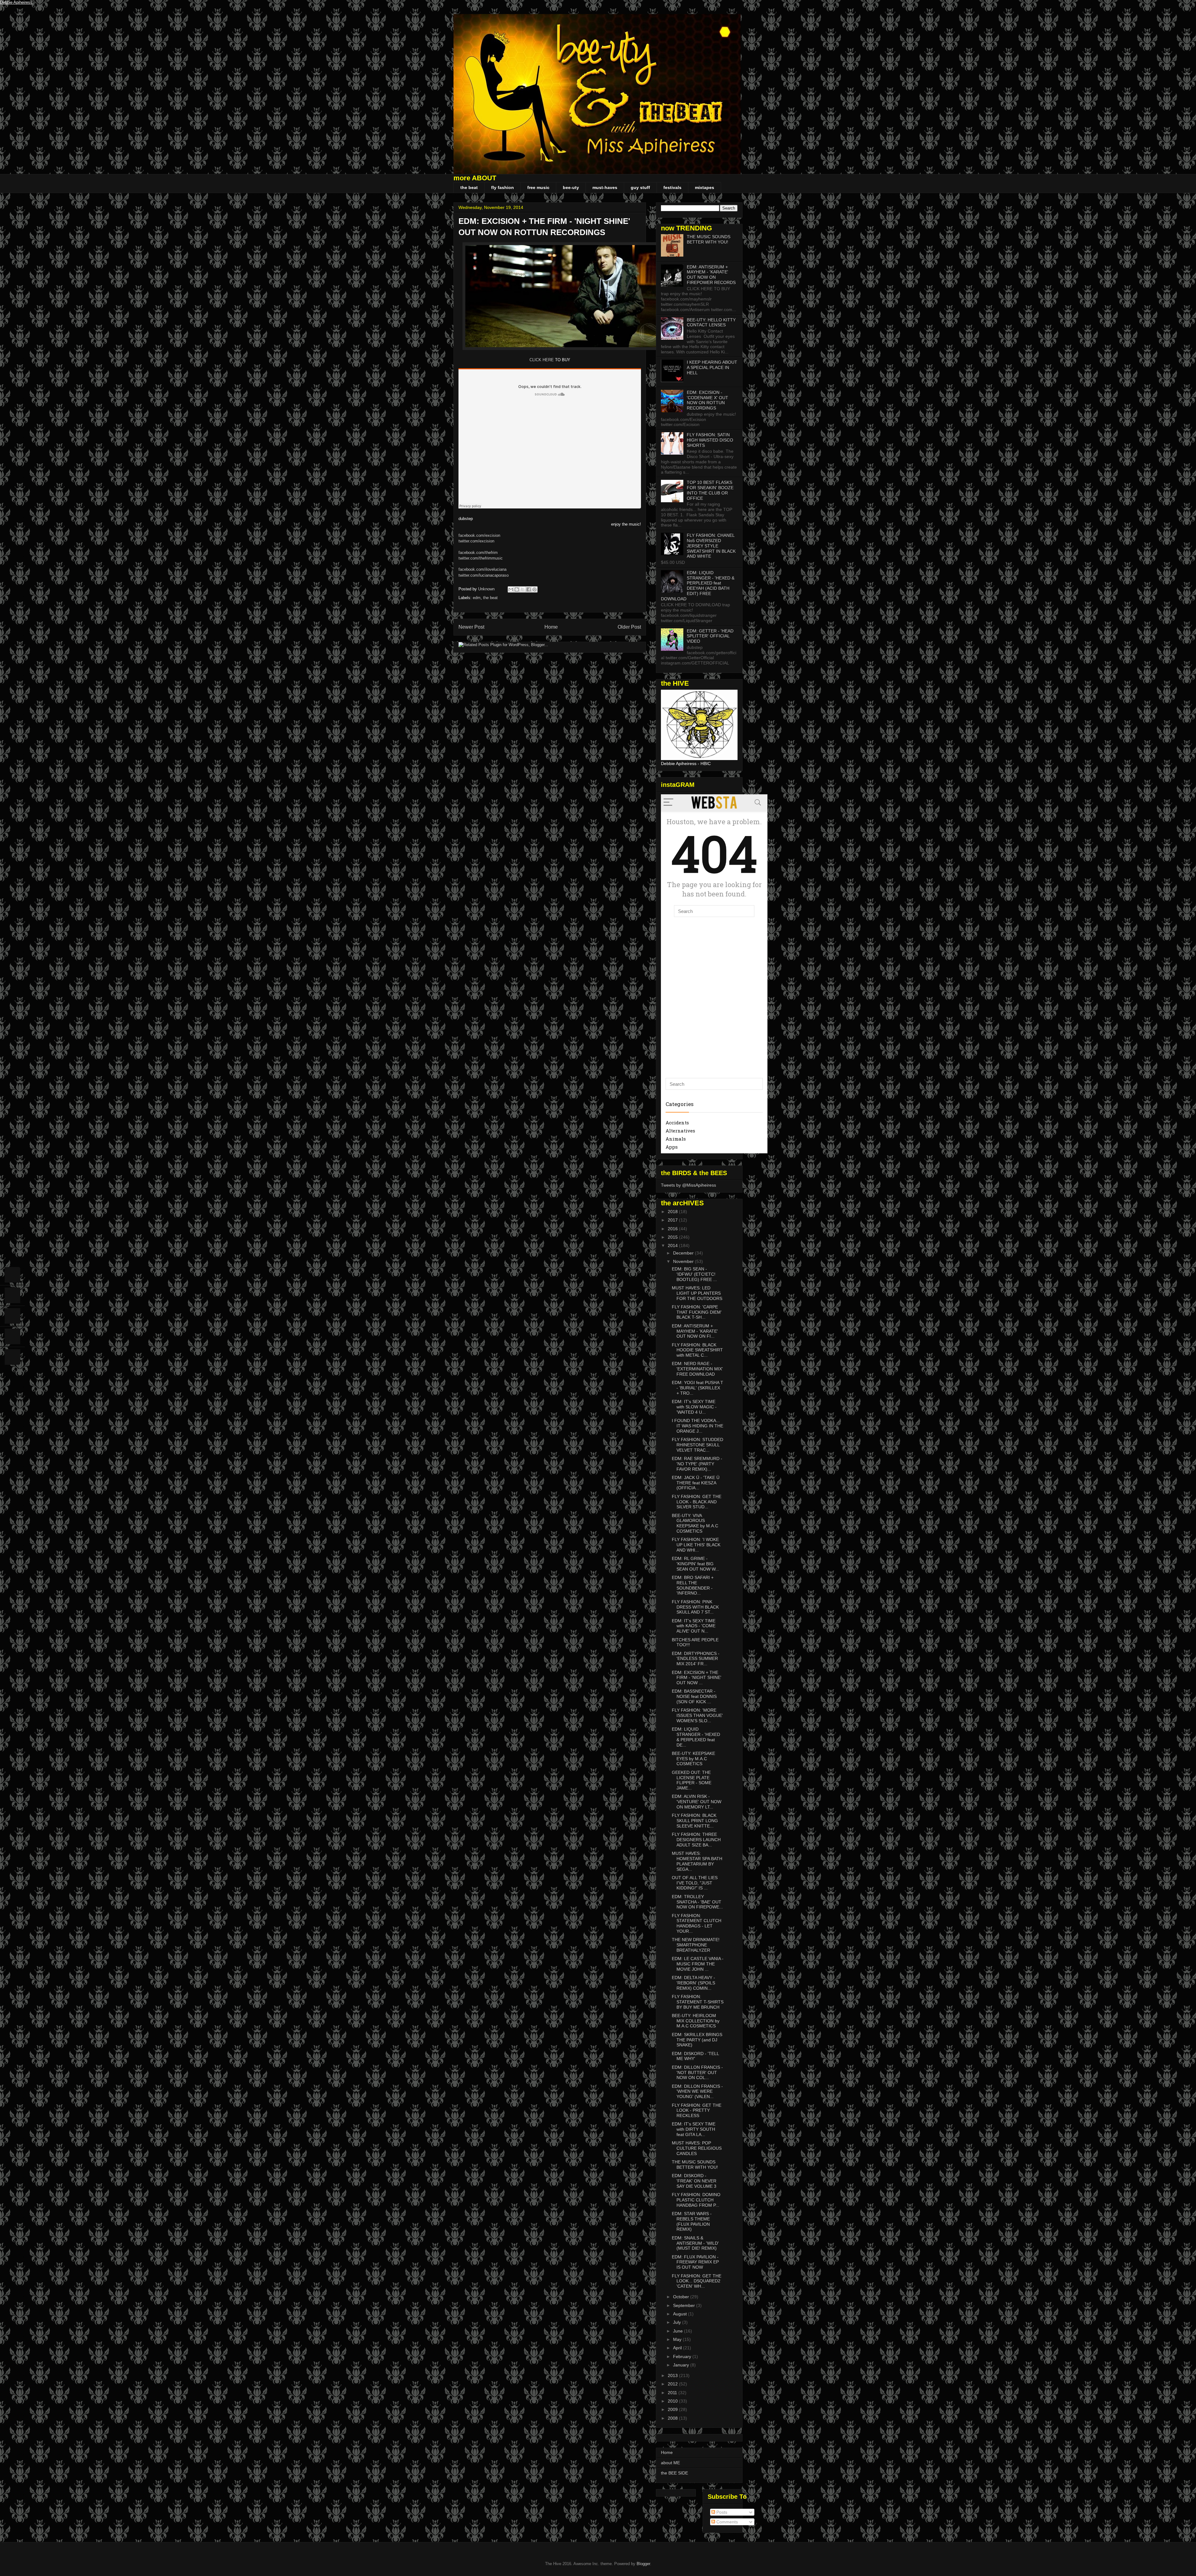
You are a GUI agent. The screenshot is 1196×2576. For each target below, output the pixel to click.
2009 (673, 2409)
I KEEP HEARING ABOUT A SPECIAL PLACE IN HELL (712, 367)
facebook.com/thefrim (478, 553)
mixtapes (705, 187)
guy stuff (640, 187)
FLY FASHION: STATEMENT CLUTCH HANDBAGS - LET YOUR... (697, 1923)
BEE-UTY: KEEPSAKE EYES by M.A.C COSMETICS (693, 1759)
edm (477, 598)
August (681, 2314)
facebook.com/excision (479, 535)
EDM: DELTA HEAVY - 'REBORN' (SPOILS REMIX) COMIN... (693, 1983)
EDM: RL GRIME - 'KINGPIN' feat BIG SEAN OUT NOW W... (695, 1564)
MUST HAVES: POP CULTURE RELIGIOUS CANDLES (697, 2148)
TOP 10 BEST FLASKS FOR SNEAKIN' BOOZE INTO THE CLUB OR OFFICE (710, 490)
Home (551, 627)
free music (538, 187)
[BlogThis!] (517, 589)
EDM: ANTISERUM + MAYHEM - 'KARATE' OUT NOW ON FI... (695, 1331)
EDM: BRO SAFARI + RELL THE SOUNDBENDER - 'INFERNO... (693, 1585)
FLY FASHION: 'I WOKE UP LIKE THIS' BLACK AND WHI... (696, 1545)
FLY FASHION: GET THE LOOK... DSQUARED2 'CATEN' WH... (697, 2281)
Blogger (643, 2564)
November (684, 1261)
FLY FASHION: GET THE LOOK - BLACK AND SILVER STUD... (697, 1502)
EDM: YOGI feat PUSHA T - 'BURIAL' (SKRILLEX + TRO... (698, 1388)
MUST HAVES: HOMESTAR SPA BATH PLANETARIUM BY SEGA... (697, 1861)
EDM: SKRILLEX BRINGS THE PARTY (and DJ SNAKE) (697, 2040)
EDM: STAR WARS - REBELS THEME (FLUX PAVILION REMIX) (692, 2221)
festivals (672, 187)
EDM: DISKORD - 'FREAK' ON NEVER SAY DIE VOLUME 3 (694, 2181)
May (678, 2339)
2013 (673, 2375)
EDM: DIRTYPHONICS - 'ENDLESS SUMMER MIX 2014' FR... (696, 1659)
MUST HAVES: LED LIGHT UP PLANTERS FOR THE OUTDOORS (697, 1293)
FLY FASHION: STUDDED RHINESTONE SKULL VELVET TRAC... (698, 1445)
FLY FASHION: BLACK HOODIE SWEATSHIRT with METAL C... (697, 1350)
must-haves (605, 187)
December (684, 1253)
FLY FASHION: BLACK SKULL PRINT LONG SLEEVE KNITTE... (695, 1821)
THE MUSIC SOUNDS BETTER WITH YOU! (709, 239)
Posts (721, 2512)
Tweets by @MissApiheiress (688, 1185)
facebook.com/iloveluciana (482, 569)
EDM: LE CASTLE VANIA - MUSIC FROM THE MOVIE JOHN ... (698, 1964)
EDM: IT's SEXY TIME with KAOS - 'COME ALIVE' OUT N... (694, 1626)
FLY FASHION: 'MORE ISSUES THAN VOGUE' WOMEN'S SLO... (697, 1715)
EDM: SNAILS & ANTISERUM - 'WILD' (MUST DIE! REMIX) (695, 2243)
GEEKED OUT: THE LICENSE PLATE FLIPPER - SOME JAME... (692, 1780)
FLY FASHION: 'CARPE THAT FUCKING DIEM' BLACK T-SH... (697, 1312)
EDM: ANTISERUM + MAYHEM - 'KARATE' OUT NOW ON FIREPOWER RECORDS (711, 275)
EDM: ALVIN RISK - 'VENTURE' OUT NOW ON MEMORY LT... (697, 1802)
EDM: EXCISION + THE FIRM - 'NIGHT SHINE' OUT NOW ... (697, 1678)
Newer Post (471, 627)
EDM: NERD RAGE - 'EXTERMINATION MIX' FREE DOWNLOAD (697, 1369)
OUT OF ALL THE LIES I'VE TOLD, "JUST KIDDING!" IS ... (695, 1883)
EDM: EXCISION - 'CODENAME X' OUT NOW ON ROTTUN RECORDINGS (707, 400)
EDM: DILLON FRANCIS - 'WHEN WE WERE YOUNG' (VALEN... (697, 2092)
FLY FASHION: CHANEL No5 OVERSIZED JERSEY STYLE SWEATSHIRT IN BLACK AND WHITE (711, 546)
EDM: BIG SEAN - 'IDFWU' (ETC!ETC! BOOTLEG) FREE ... (694, 1274)
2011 (673, 2393)
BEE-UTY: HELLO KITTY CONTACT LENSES (711, 322)
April (678, 2348)
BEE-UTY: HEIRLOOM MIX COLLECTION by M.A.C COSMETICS (696, 2021)
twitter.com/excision (476, 541)
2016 (673, 1229)
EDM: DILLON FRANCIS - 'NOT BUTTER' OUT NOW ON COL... (697, 2073)
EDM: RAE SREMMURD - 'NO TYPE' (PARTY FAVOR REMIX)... (697, 1464)
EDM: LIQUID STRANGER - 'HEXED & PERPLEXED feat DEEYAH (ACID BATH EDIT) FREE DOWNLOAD (698, 586)
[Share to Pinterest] (534, 589)
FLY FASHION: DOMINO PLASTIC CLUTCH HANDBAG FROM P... (696, 2200)
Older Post (629, 627)
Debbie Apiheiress (16, 2)
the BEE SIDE (674, 2473)
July (678, 2322)
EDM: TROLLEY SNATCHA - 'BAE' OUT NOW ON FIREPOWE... (697, 1902)
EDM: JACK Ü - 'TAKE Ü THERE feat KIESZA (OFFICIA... (696, 1483)
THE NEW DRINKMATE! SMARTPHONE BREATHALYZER (696, 1945)
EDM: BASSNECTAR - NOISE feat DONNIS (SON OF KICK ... (694, 1696)
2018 (673, 1212)
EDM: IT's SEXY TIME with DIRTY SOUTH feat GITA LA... (694, 2129)
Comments (726, 2522)
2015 (673, 1237)
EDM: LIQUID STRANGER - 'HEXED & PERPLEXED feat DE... (696, 1737)
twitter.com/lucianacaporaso (484, 575)
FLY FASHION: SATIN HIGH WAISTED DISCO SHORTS (710, 440)
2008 (673, 2418)
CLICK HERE (542, 360)
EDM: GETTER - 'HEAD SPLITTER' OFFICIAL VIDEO (710, 636)
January (682, 2365)
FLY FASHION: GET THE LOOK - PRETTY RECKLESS (697, 2110)
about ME (670, 2463)
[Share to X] (523, 589)
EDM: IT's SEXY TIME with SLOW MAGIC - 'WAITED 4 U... (694, 1407)
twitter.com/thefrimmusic (481, 558)
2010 (673, 2401)
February (683, 2356)
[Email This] (511, 589)
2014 (673, 1245)
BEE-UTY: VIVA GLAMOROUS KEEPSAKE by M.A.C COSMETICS (695, 1523)
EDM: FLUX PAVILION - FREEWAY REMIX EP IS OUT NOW (695, 2262)
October (682, 2297)
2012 (673, 2384)
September (685, 2305)
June (679, 2331)
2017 (673, 1220)
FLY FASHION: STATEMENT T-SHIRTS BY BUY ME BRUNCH (698, 2002)
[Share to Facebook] (529, 589)
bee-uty (571, 187)
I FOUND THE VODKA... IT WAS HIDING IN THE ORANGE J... (698, 1426)
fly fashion (503, 187)
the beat (469, 187)
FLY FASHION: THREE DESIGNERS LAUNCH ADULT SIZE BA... (696, 1840)
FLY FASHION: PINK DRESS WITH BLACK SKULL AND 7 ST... (695, 1607)
